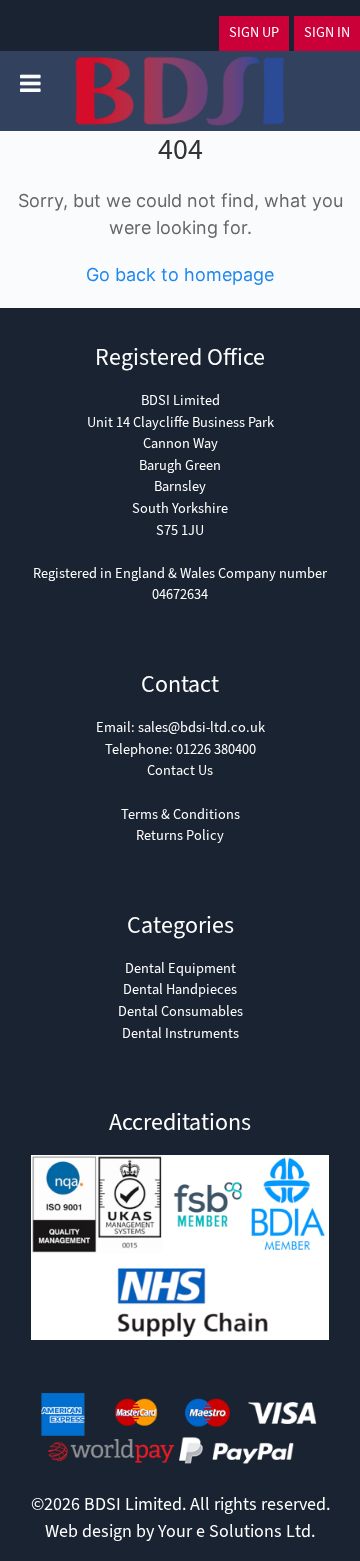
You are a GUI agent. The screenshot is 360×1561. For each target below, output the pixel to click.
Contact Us (180, 770)
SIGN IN (327, 32)
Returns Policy (180, 835)
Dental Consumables (180, 1011)
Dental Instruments (180, 1033)
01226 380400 (216, 749)
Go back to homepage (180, 274)
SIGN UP (254, 32)
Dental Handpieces (180, 989)
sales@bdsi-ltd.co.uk (201, 727)
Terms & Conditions (180, 814)
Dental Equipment (180, 968)
